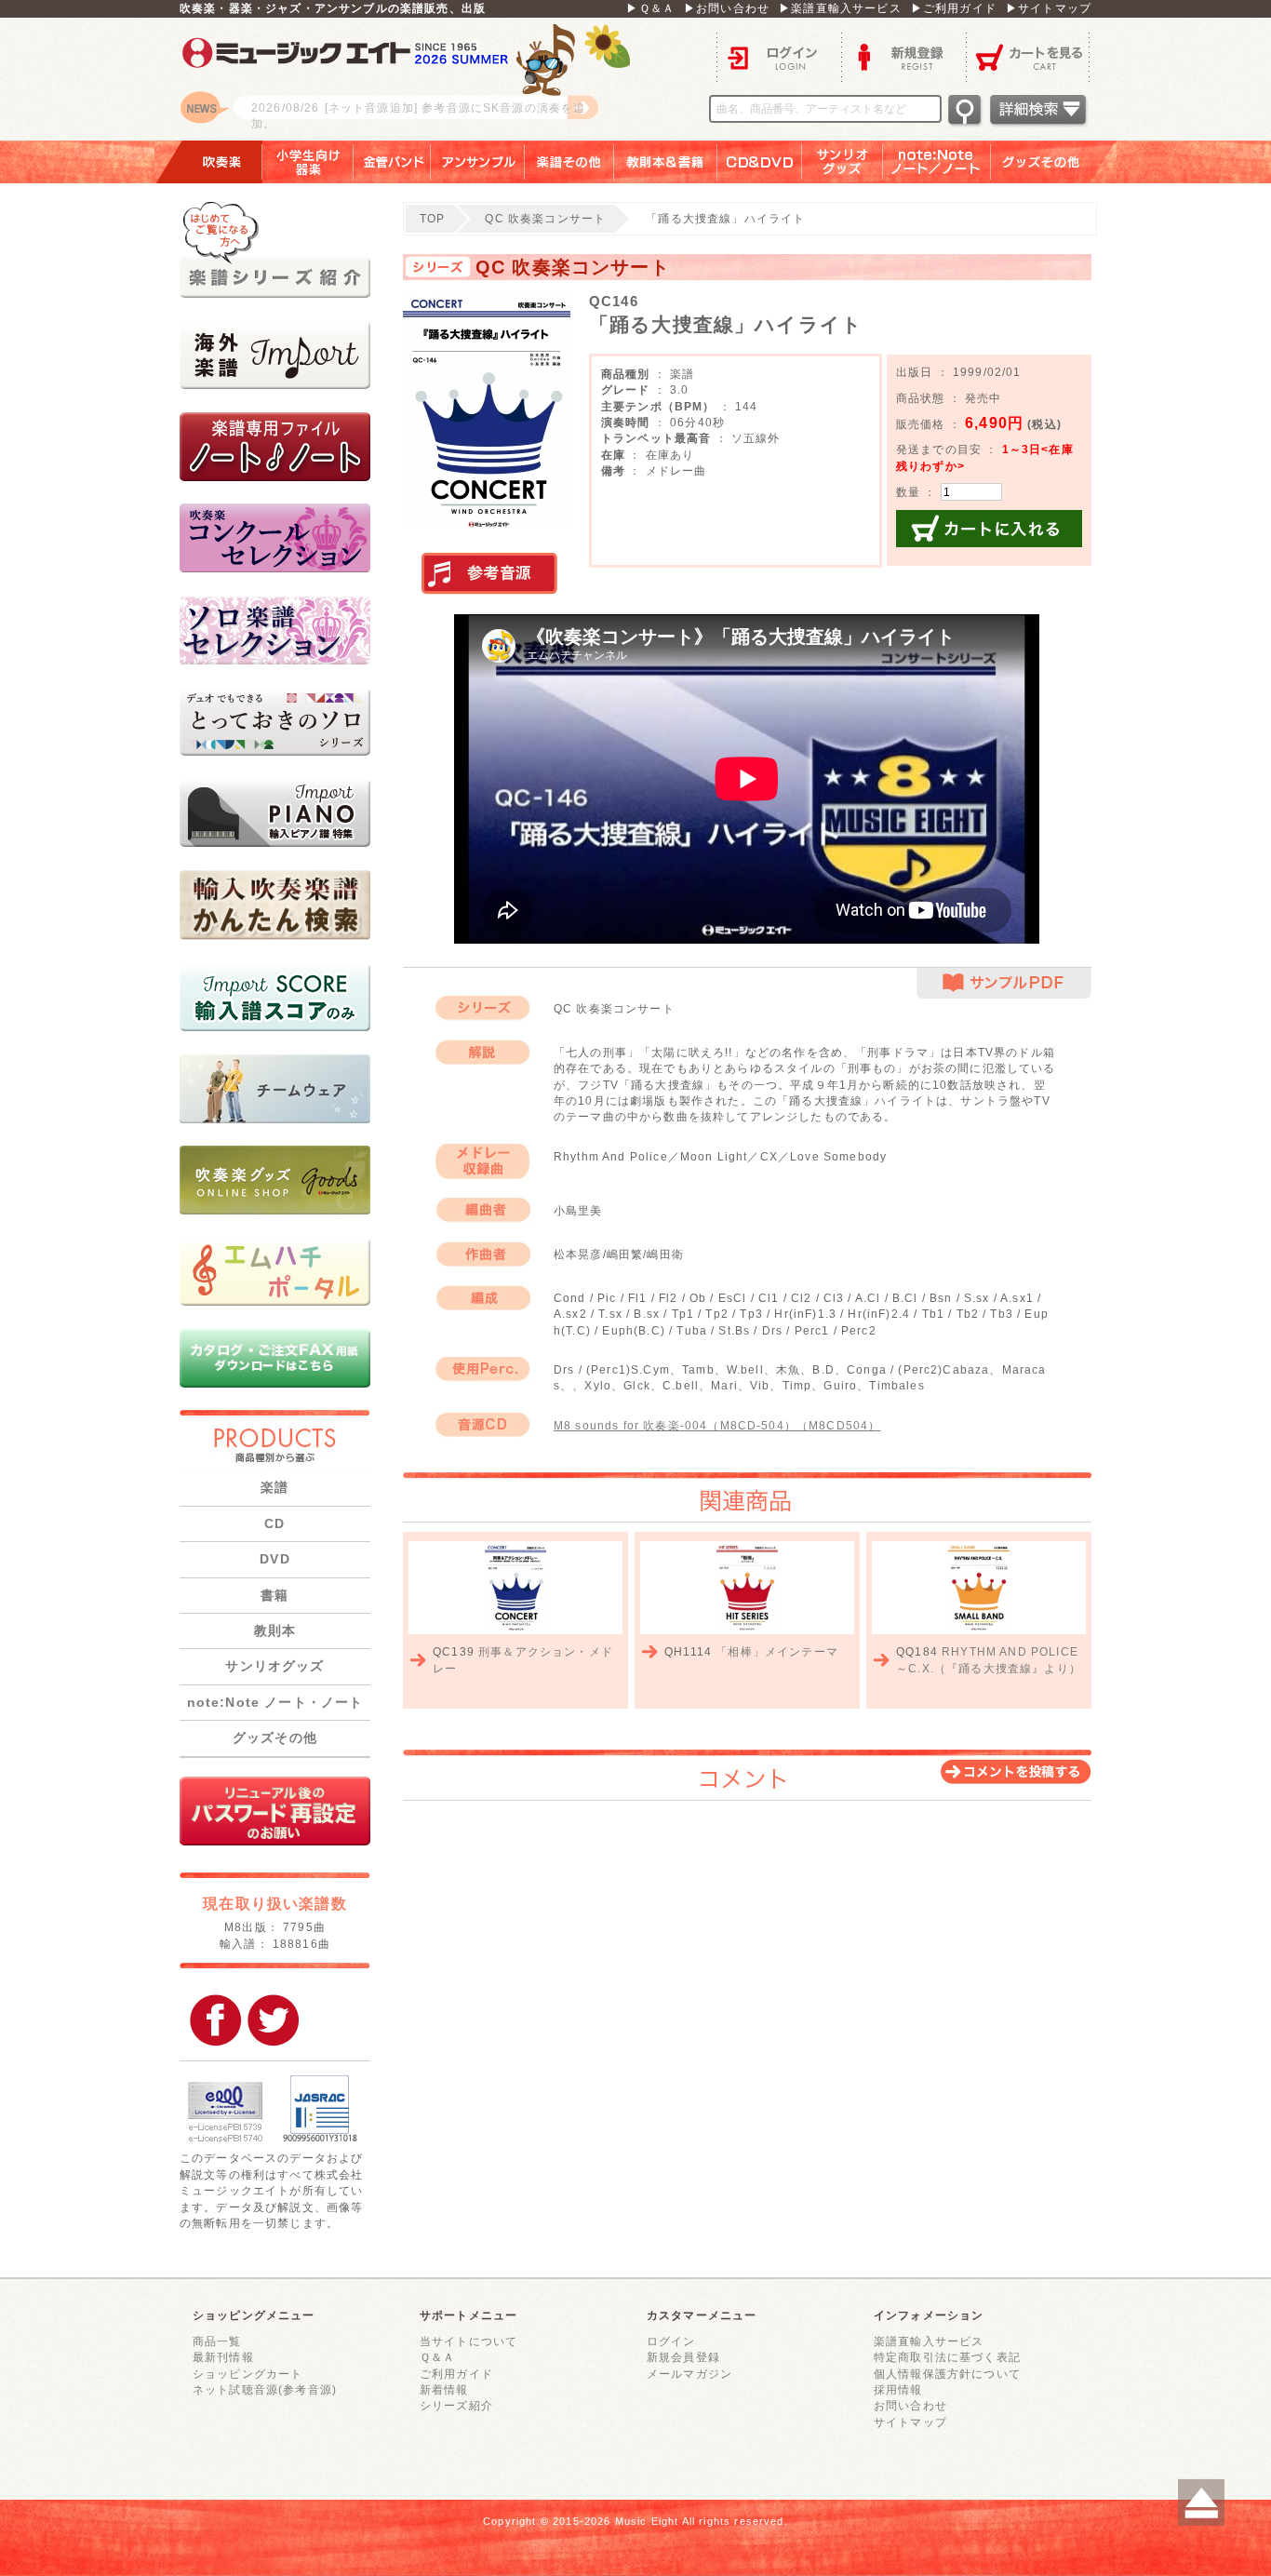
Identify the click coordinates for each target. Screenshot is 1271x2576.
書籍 (274, 1595)
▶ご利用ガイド (954, 8)
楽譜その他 (569, 162)
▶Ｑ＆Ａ (650, 8)
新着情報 (444, 2389)
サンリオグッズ (843, 162)
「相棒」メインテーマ (777, 1651)
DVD (274, 1559)
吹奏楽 (208, 162)
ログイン (779, 56)
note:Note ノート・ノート (275, 1702)
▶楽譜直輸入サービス (840, 8)
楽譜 (274, 1487)
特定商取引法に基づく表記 (947, 2357)
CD (274, 1523)
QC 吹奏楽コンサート (545, 218)
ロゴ (412, 79)
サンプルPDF (1004, 983)
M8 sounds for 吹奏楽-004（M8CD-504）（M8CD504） (717, 1425)
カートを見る (1029, 56)
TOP (432, 218)
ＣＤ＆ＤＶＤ (760, 162)
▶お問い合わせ (727, 8)
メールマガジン (689, 2374)
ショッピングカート (248, 2374)
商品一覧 (217, 2341)
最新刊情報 (223, 2357)
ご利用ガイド (456, 2374)
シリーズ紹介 (456, 2405)
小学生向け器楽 (308, 162)
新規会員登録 (683, 2357)
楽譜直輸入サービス (929, 2341)
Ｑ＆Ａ (437, 2357)
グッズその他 (1054, 162)
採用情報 (898, 2389)
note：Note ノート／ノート (937, 162)
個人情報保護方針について (947, 2374)
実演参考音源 (489, 574)
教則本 (275, 1630)
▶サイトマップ (1049, 8)
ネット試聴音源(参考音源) (265, 2389)
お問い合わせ (910, 2405)
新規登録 (903, 56)
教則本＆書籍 (666, 162)
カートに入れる (989, 529)
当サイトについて (468, 2341)
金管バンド (392, 162)
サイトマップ (910, 2422)
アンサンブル (478, 162)
